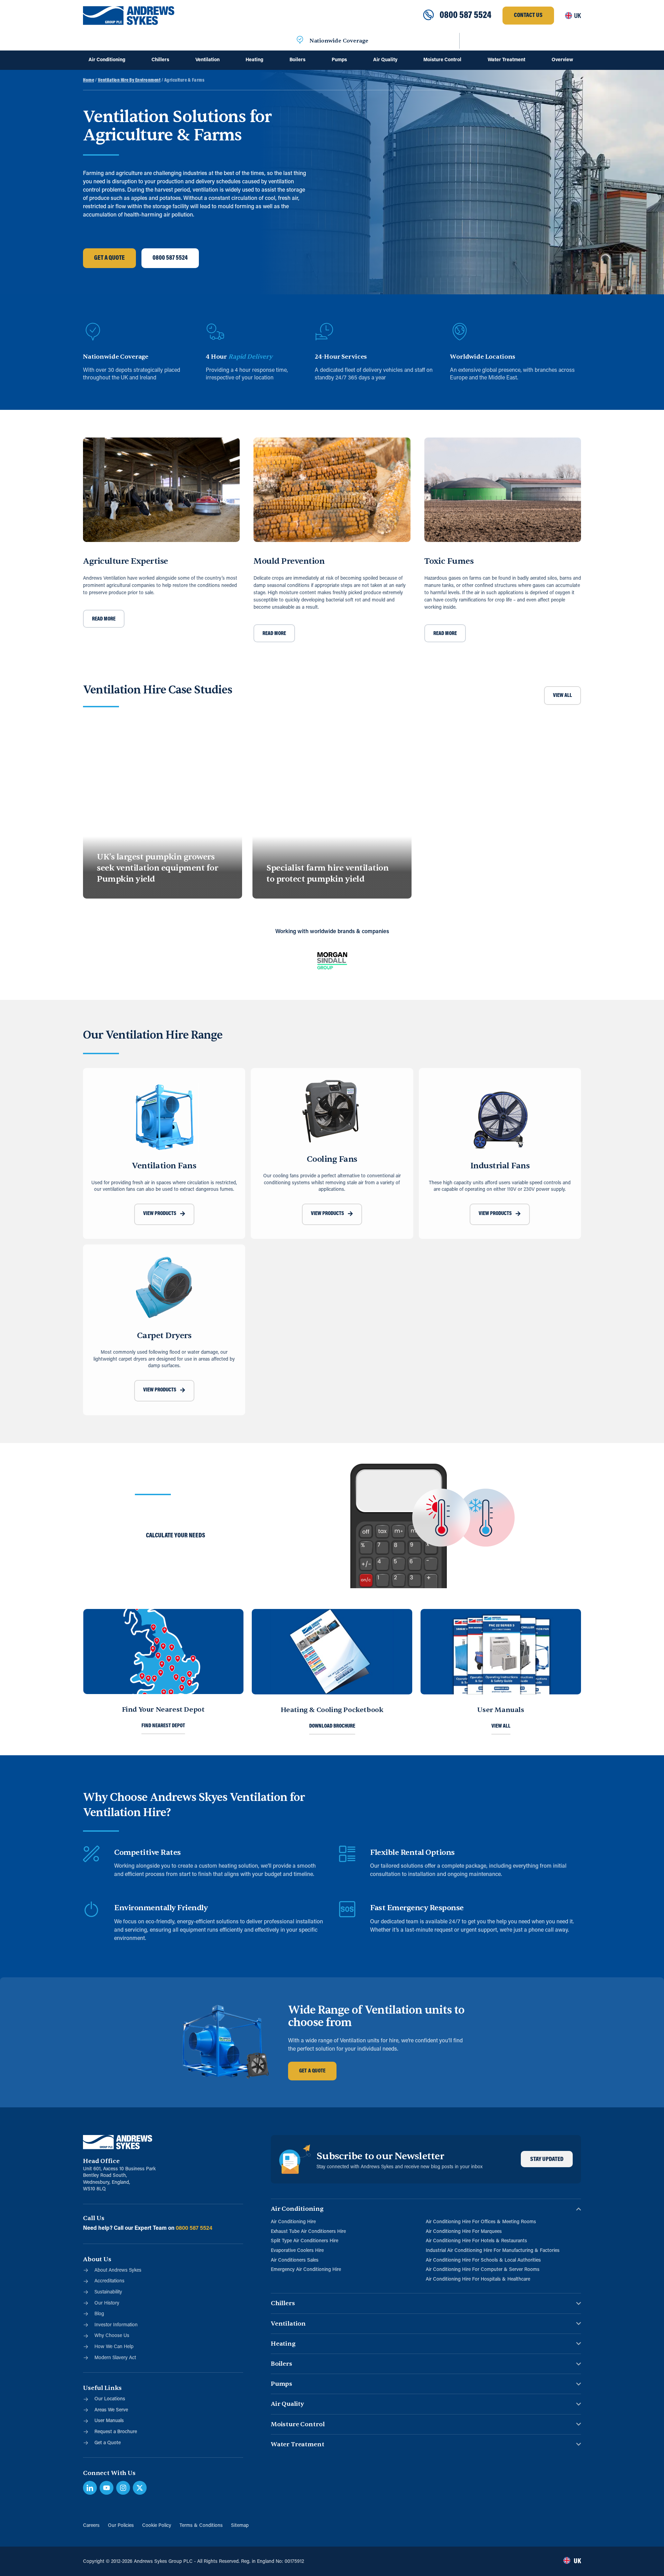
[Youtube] (107, 2488)
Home (89, 80)
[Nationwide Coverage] (300, 41)
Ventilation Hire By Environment (129, 80)
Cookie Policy (157, 2526)
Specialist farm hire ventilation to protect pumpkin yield (327, 873)
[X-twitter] (140, 2488)
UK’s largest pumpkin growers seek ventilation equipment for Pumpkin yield (157, 868)
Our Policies (121, 2526)
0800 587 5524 (465, 16)
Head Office (101, 2161)
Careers (91, 2526)
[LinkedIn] (90, 2488)
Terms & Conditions (201, 2526)
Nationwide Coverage (339, 41)
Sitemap (240, 2526)
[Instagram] (123, 2488)
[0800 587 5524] (428, 16)
